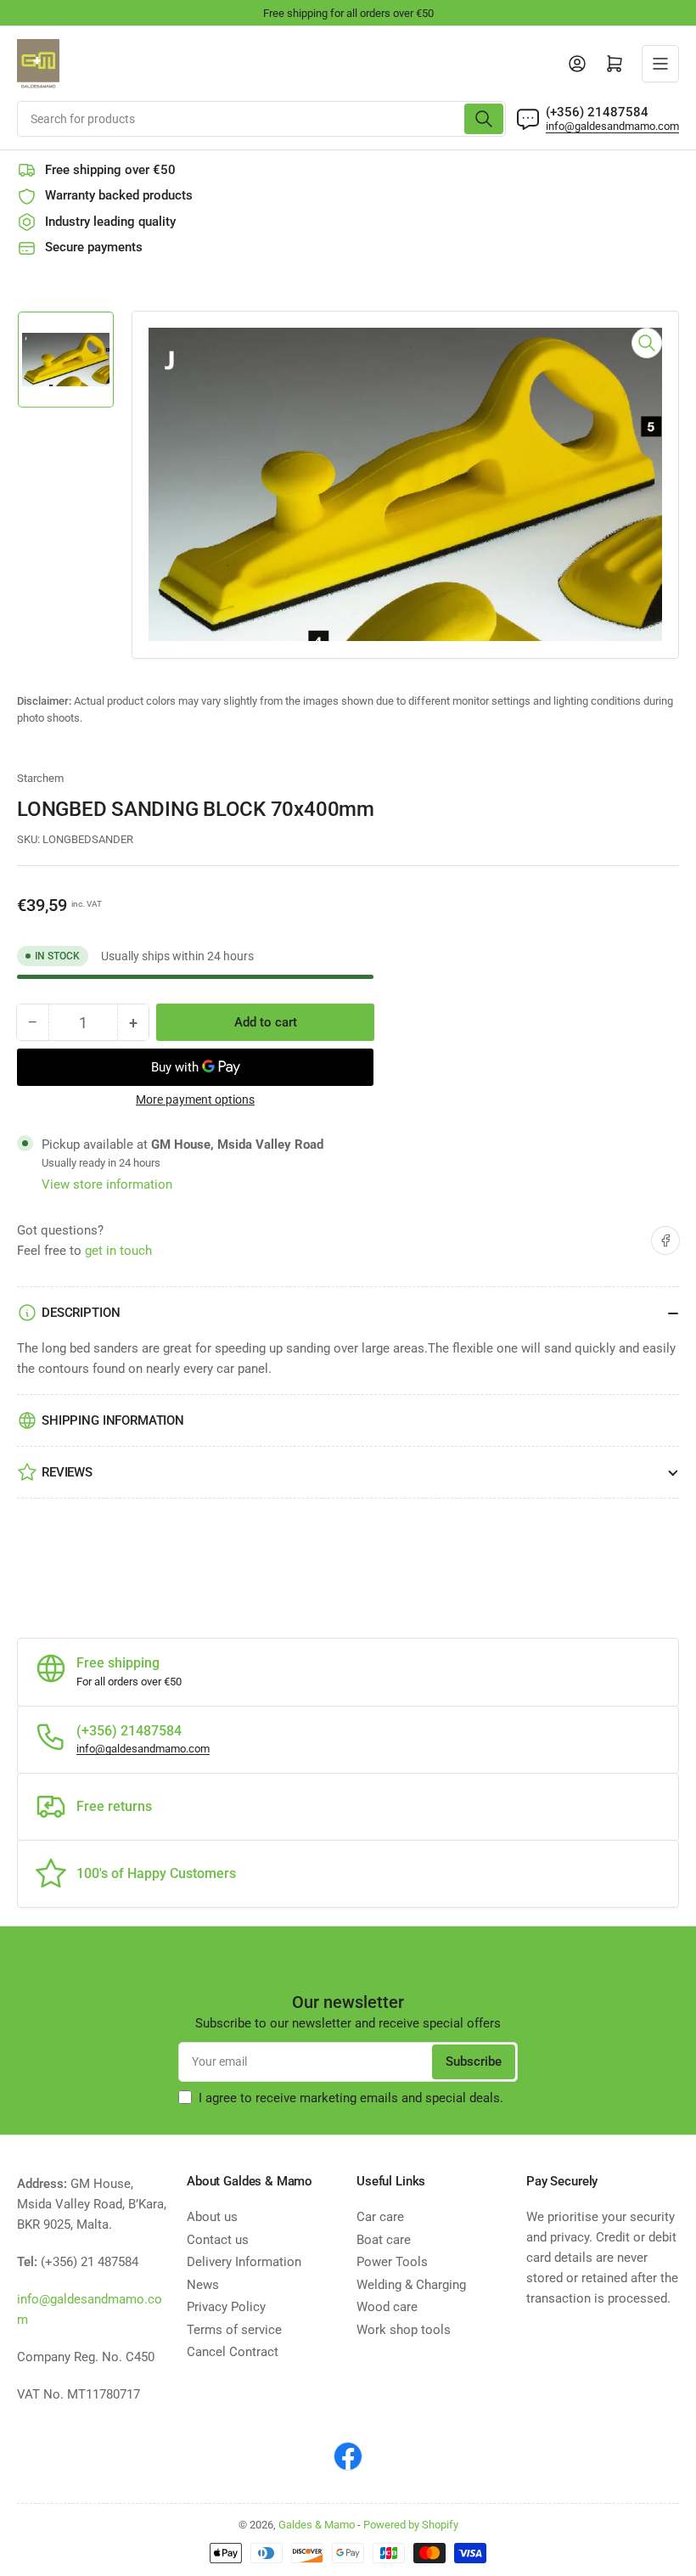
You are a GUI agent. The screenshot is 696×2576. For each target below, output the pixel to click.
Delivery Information (244, 2262)
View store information (107, 1184)
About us (212, 2217)
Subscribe (474, 2061)
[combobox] (261, 119)
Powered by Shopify (411, 2525)
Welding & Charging (411, 2285)
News (203, 2285)
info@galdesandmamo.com (612, 126)
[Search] (484, 119)
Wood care (387, 2307)
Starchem (40, 778)
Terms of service (234, 2330)
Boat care (384, 2240)
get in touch (118, 1251)
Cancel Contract (233, 2352)
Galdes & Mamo (317, 2525)
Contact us (218, 2240)
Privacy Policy (226, 2307)
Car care (380, 2217)
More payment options (195, 1100)
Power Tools (392, 2262)
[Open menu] (660, 64)
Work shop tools (404, 2330)
